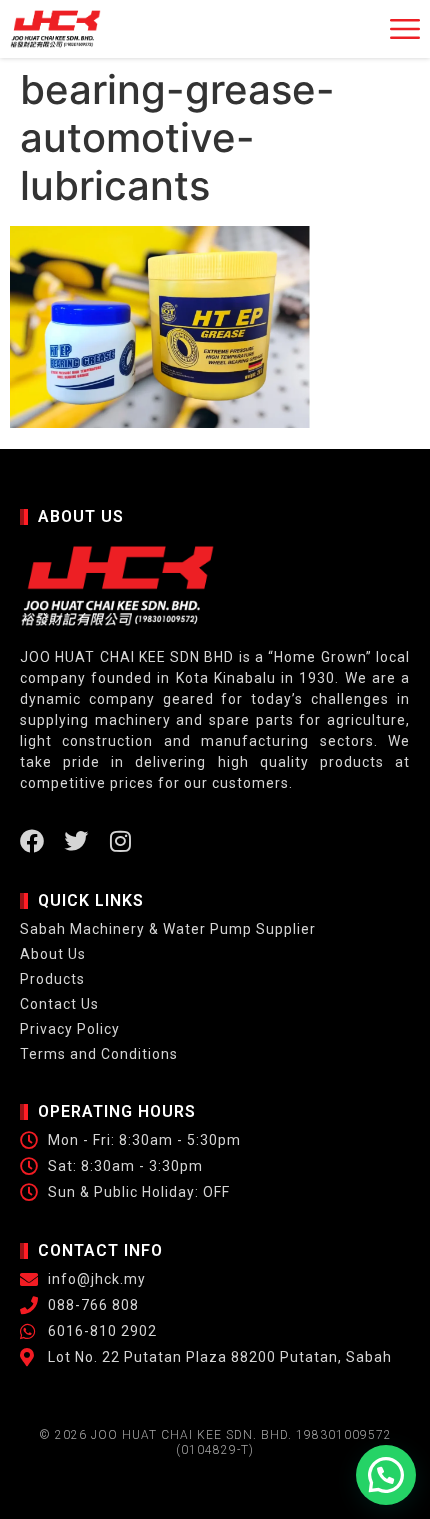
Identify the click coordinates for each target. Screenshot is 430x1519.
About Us (53, 954)
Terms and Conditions (99, 1054)
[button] (386, 1475)
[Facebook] (32, 841)
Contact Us (59, 1004)
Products (52, 979)
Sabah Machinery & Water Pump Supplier (168, 929)
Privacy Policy (70, 1029)
